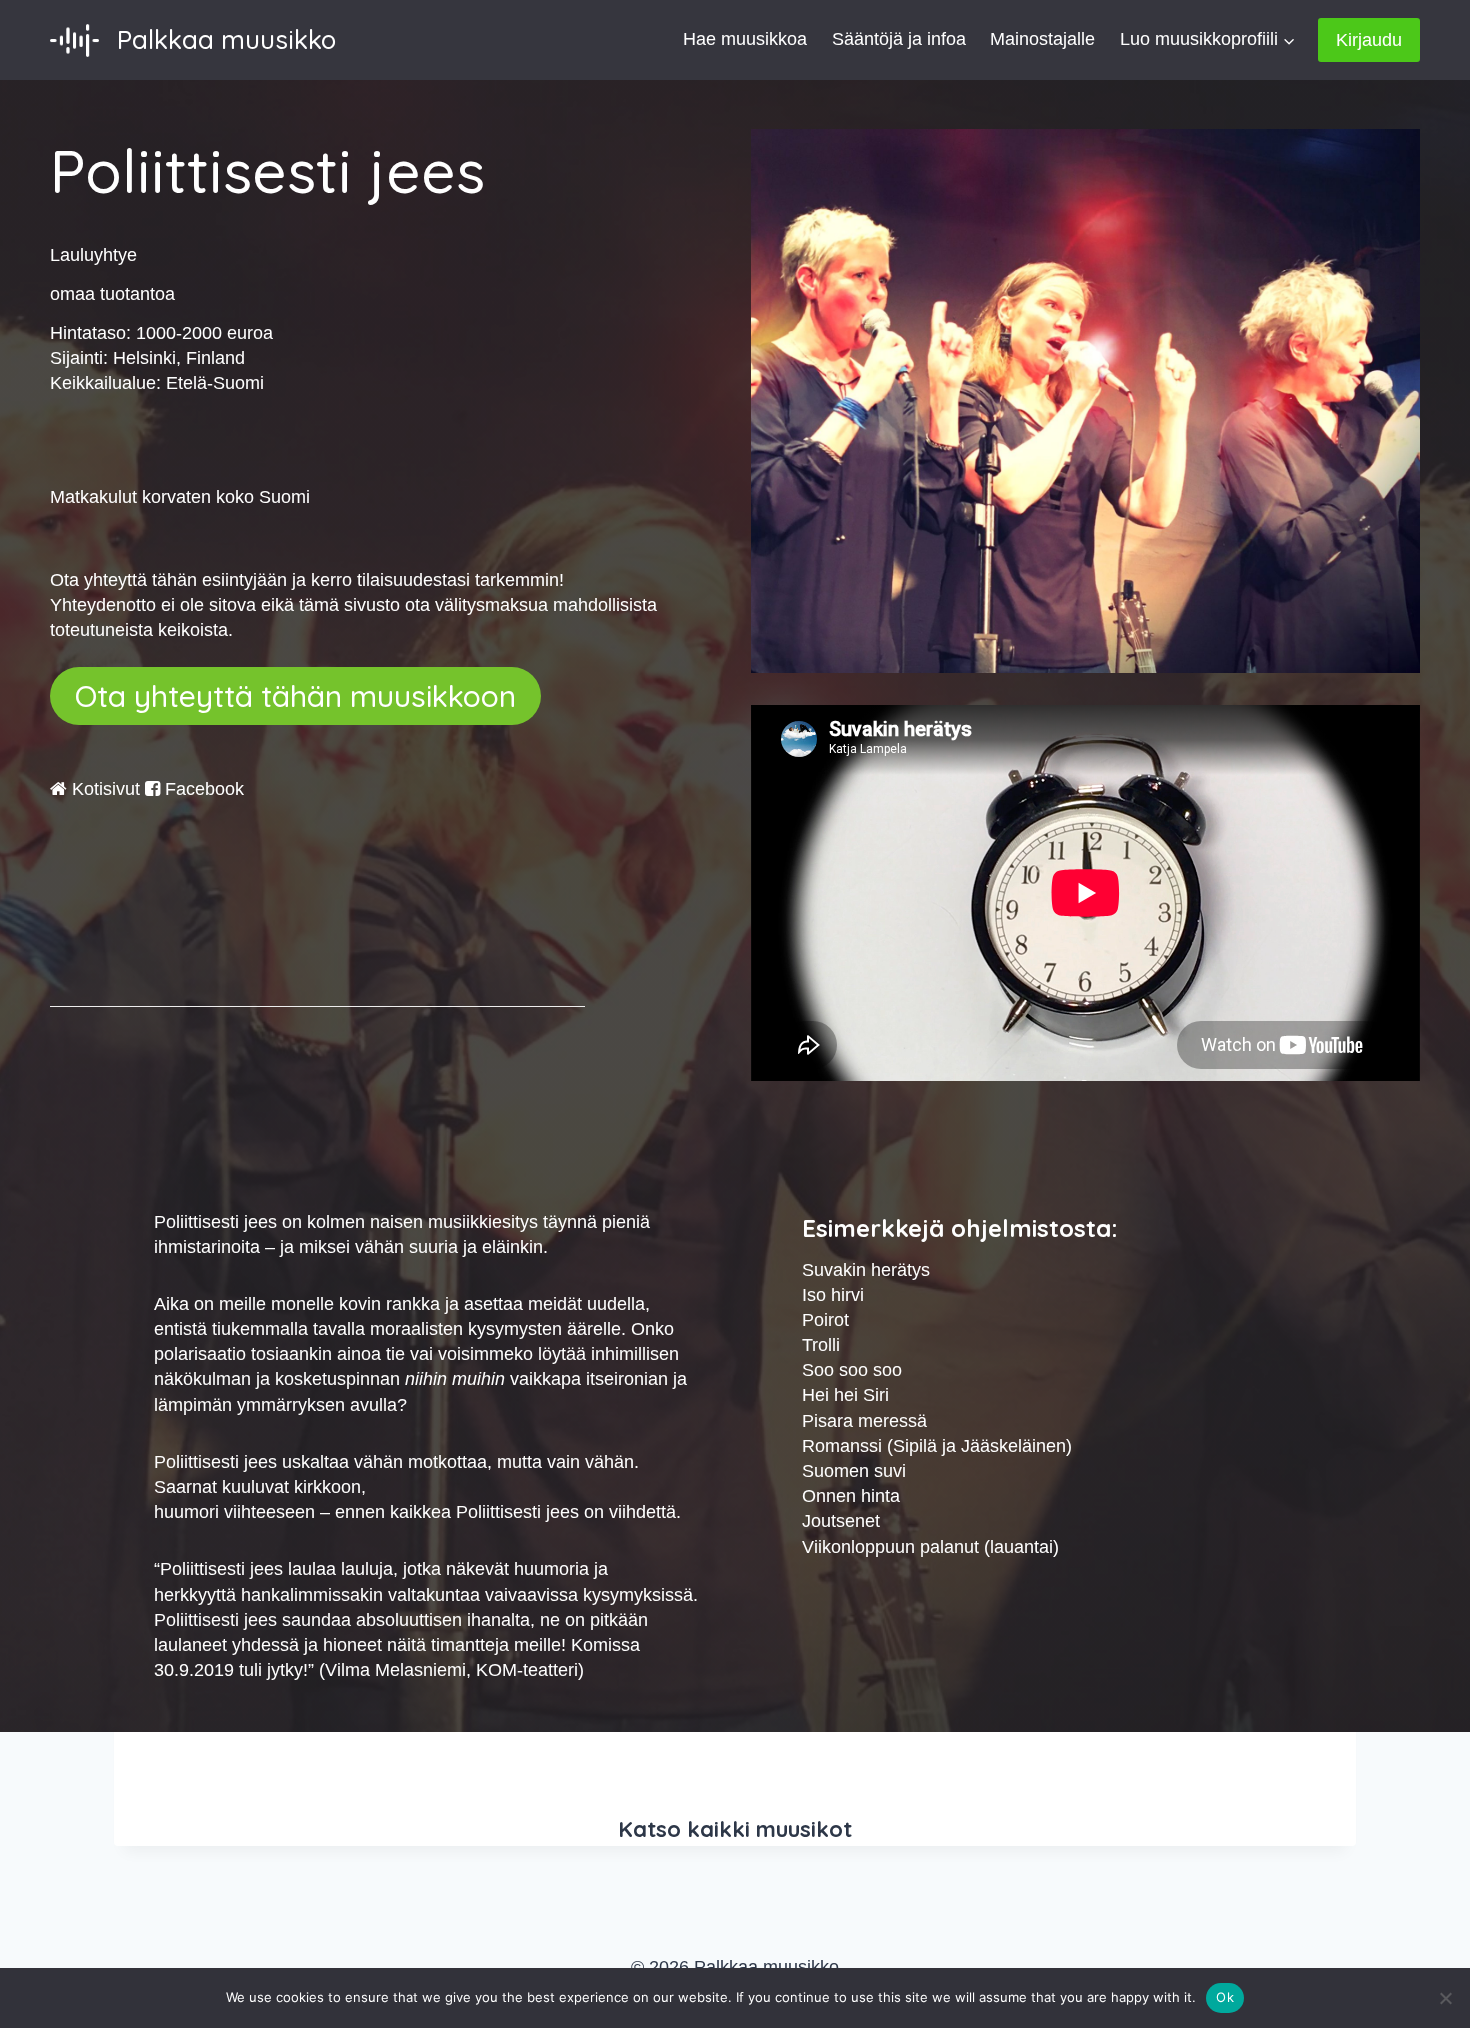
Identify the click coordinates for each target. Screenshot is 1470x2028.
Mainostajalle (1042, 39)
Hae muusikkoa (745, 39)
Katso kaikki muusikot (735, 1829)
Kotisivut (103, 789)
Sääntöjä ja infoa (899, 39)
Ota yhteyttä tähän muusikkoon (295, 696)
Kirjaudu (1369, 40)
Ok (1225, 1997)
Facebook (202, 789)
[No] (1445, 1998)
